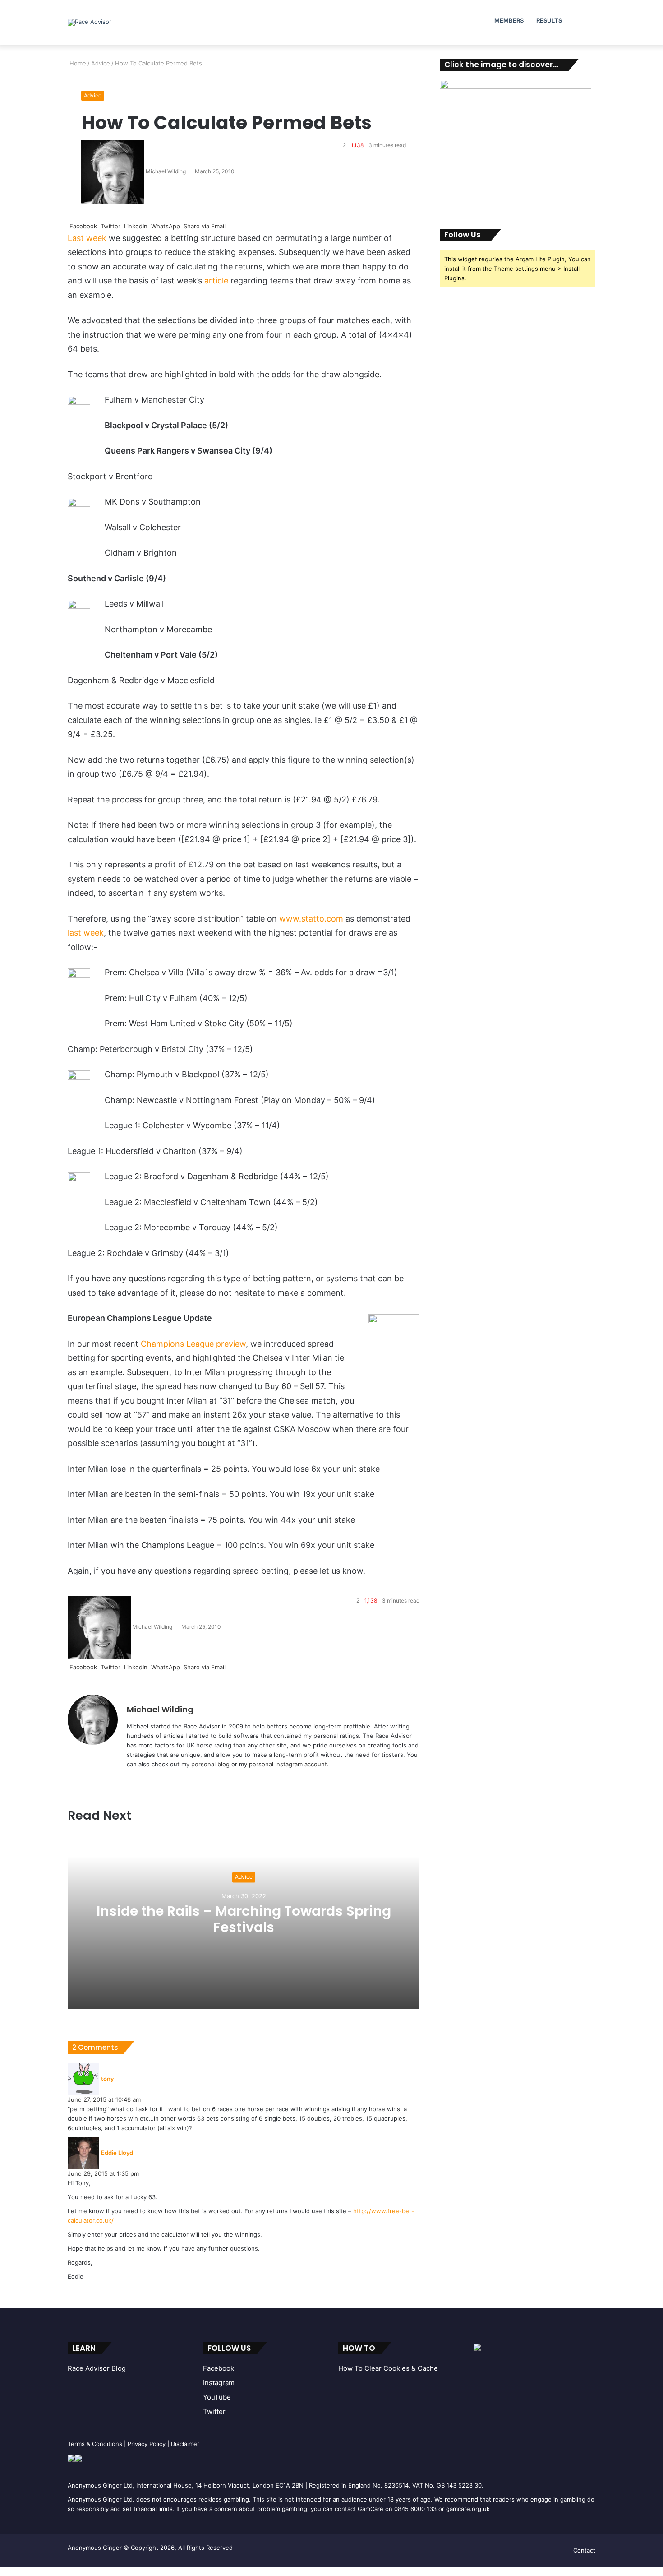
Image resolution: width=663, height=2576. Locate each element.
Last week (87, 238)
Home (77, 63)
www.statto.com (311, 919)
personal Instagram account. (289, 1764)
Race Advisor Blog (97, 2368)
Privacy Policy (147, 2444)
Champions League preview (193, 1344)
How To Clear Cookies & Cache (388, 2368)
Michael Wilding (166, 171)
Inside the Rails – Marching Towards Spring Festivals (244, 1919)
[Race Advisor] (90, 23)
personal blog (210, 1764)
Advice (101, 63)
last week (86, 933)
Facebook (219, 2368)
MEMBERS (509, 20)
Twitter (214, 2412)
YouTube (217, 2397)
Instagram (219, 2383)
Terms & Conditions (95, 2444)
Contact (584, 2550)
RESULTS (549, 20)
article (216, 280)
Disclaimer (185, 2444)
